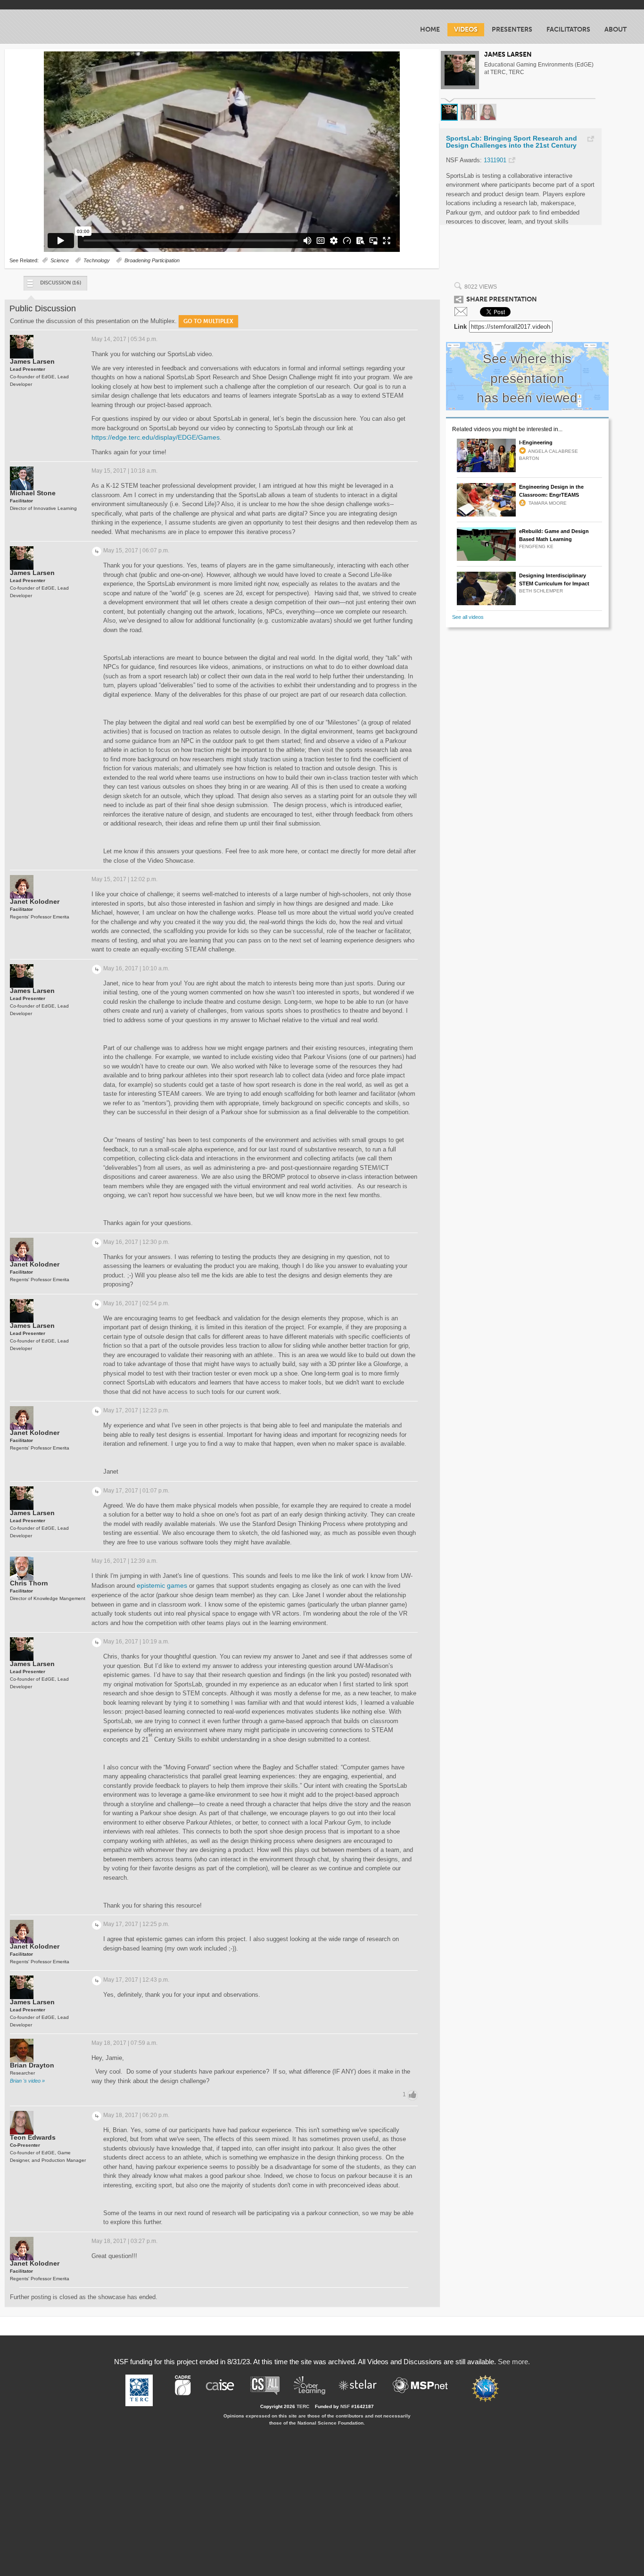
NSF (345, 2406)
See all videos (468, 617)
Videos (466, 29)
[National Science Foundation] (490, 2388)
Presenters (512, 29)
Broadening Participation (152, 260)
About (615, 29)
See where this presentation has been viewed (527, 378)
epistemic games (162, 1585)
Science (60, 260)
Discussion (61, 283)
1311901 (495, 160)
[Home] (64, 26)
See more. (514, 2362)
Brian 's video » (27, 2081)
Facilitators (568, 29)
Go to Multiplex (208, 321)
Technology (97, 260)
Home (430, 29)
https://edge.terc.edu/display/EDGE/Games (156, 437)
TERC (303, 2406)
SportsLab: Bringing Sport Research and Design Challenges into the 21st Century (512, 142)
